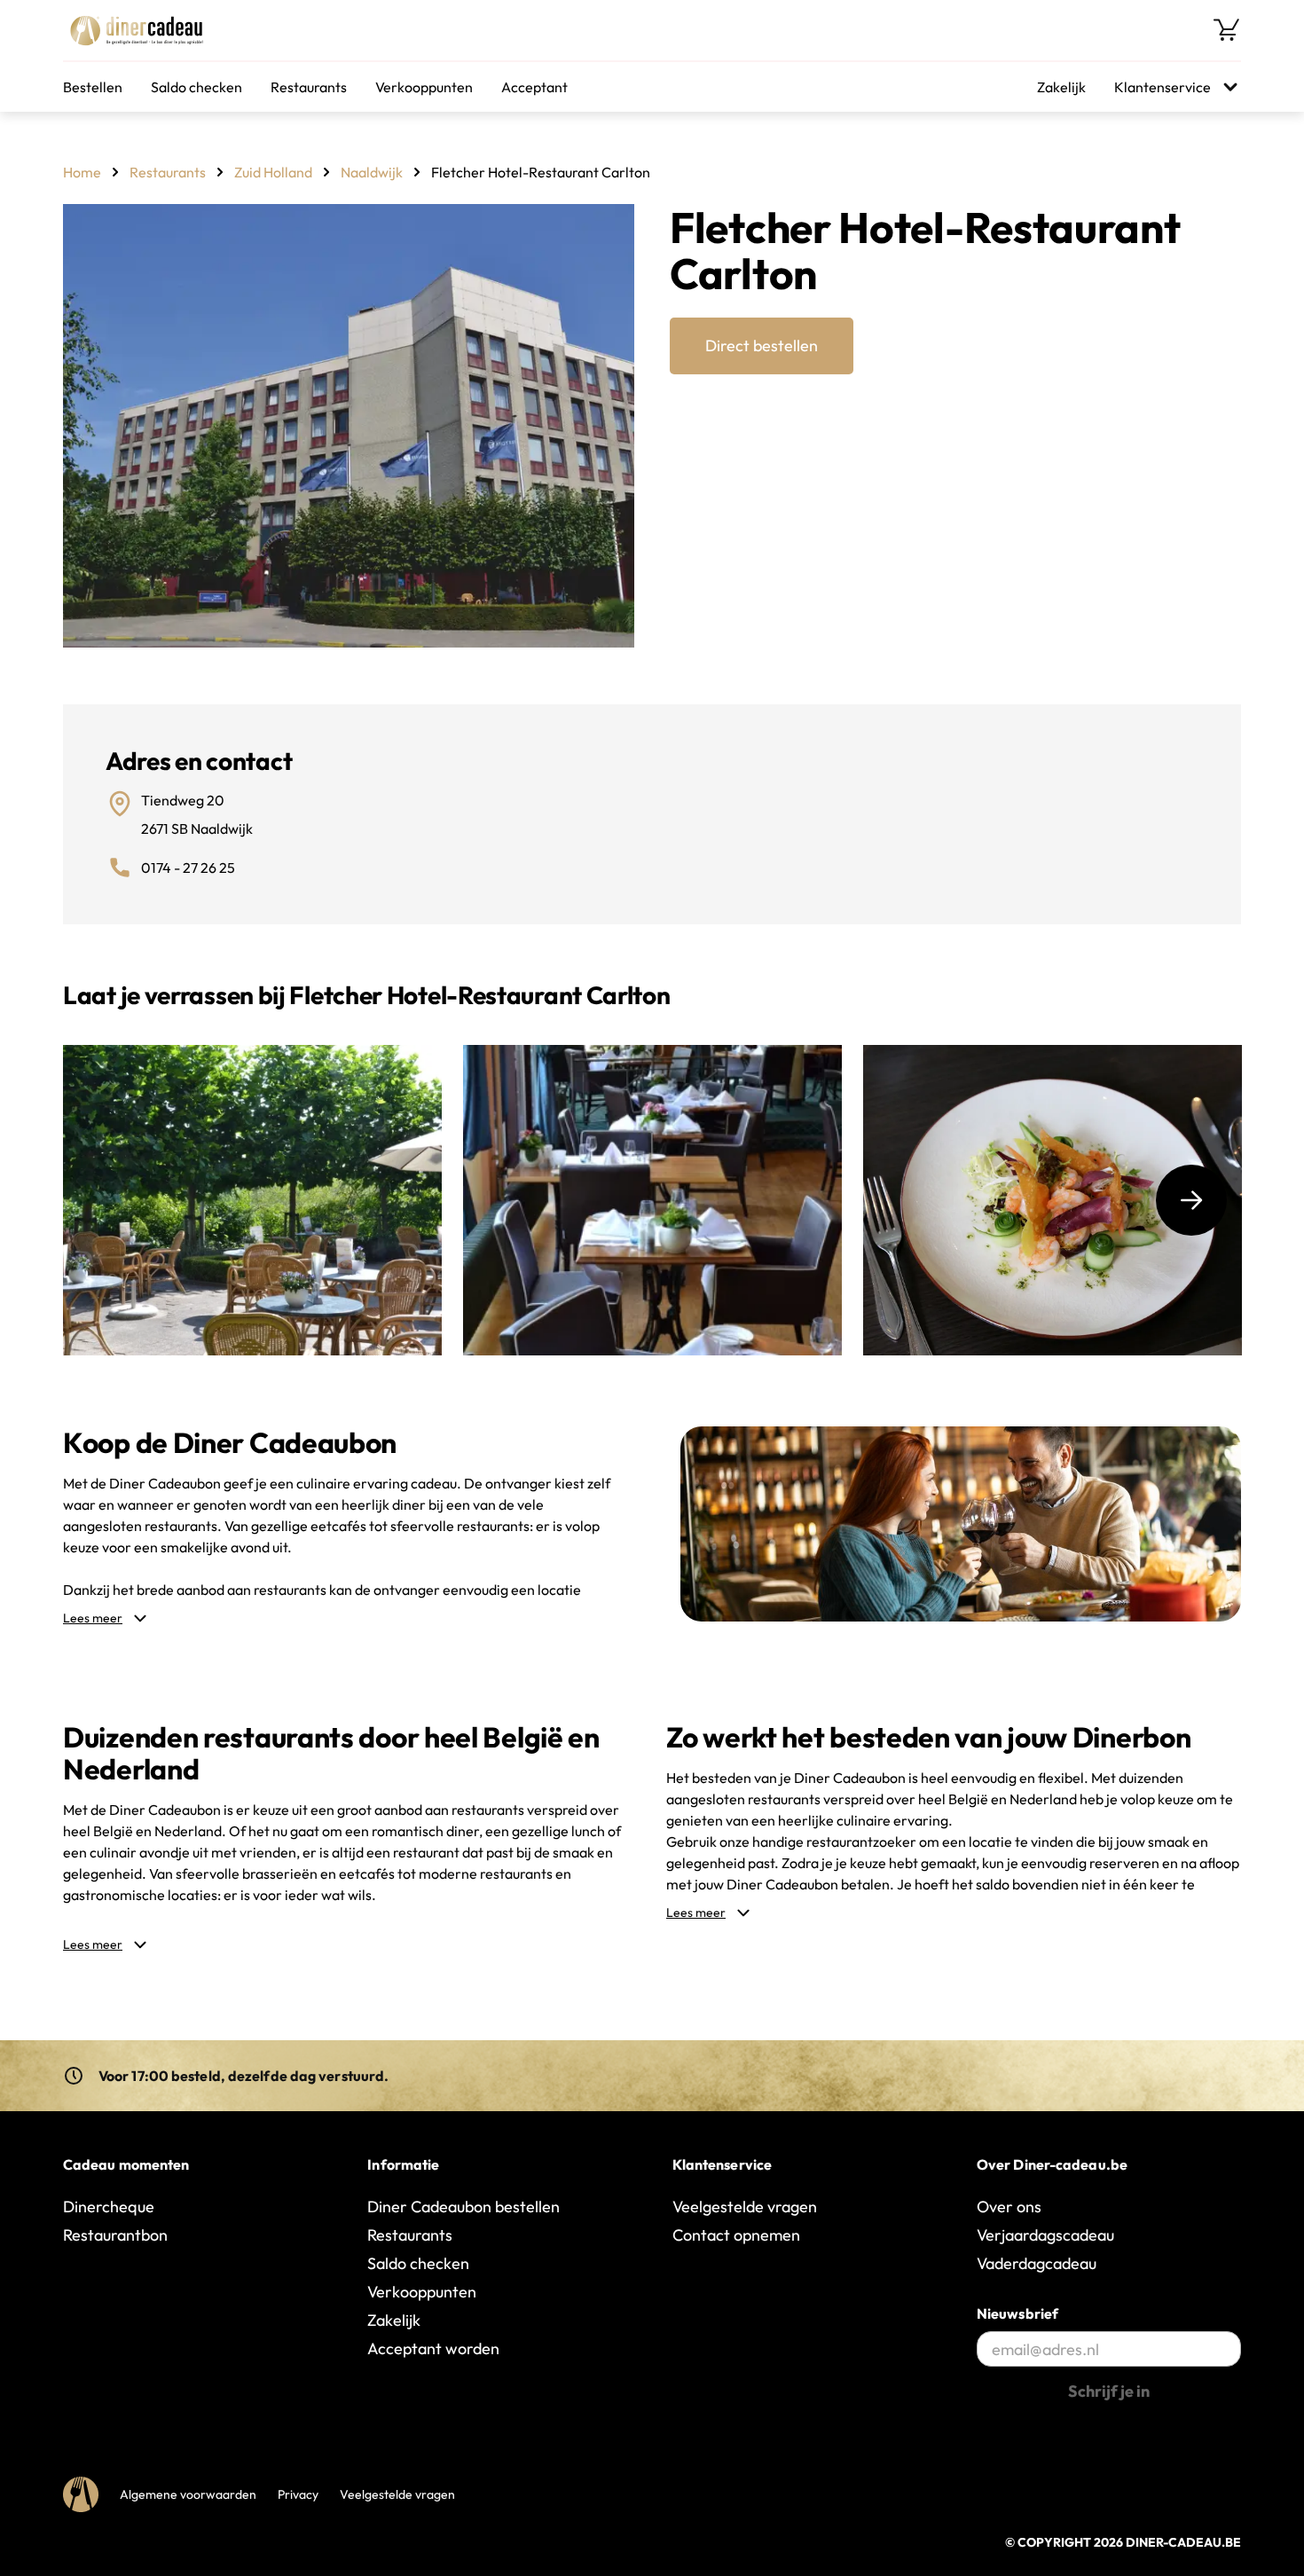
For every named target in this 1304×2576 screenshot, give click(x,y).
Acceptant (534, 87)
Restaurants (309, 87)
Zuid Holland (273, 172)
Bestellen (93, 87)
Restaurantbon (115, 2235)
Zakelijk (1061, 87)
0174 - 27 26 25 (188, 868)
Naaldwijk (372, 172)
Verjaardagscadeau (1045, 2235)
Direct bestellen (762, 346)
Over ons (1009, 2207)
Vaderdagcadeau (1037, 2263)
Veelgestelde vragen (745, 2207)
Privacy (298, 2494)
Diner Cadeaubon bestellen (463, 2207)
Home (82, 172)
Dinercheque (109, 2207)
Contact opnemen (736, 2235)
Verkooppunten (424, 87)
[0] (1227, 30)
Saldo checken (196, 87)
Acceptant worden (433, 2348)
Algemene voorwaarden (188, 2494)
